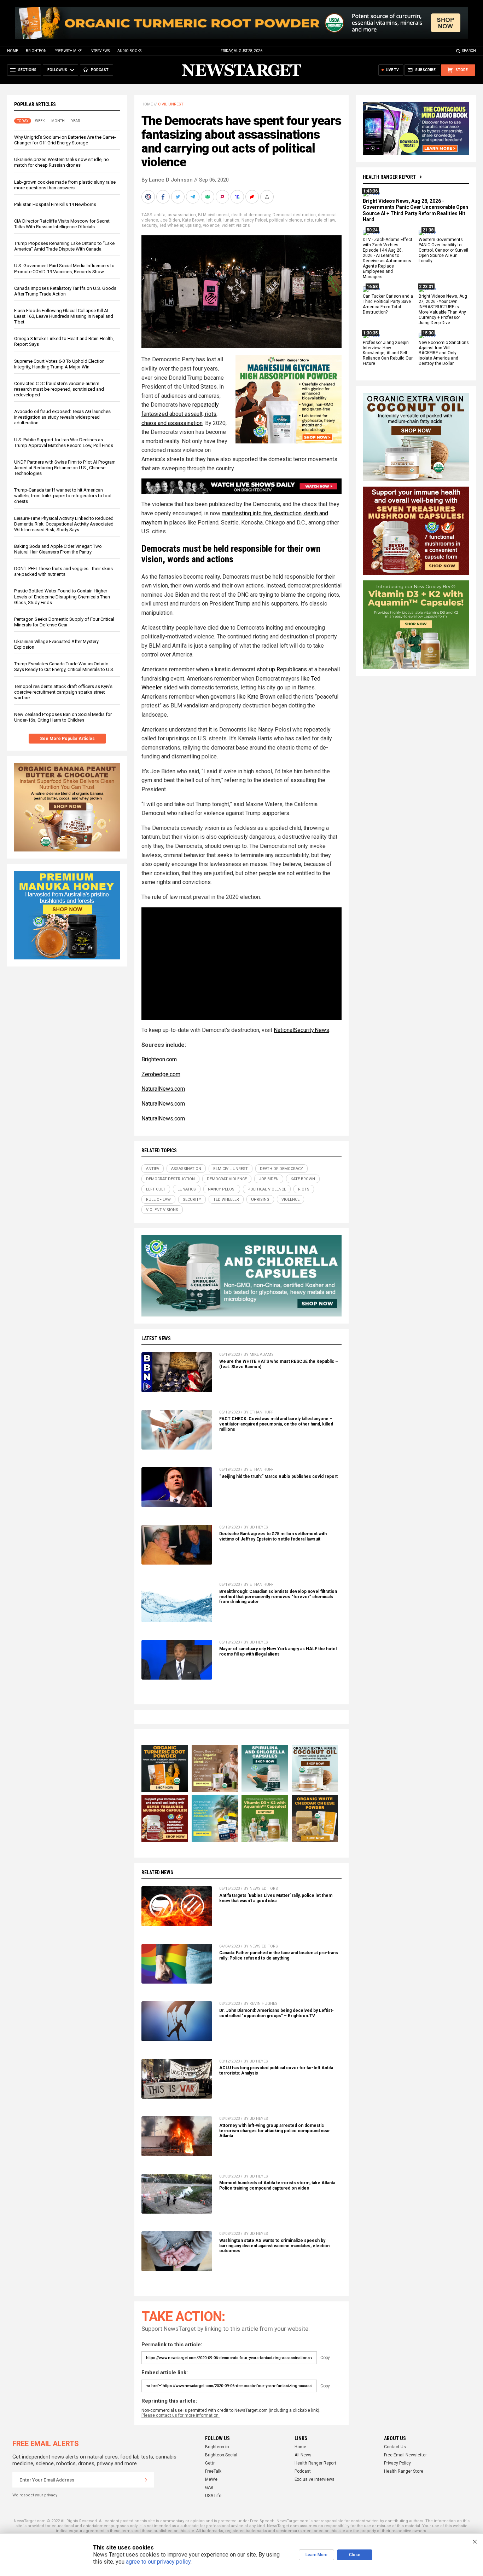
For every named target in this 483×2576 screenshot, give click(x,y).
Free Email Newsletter (405, 2455)
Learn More (316, 2555)
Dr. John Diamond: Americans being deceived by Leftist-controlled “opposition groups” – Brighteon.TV (277, 2013)
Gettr (210, 2463)
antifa (160, 215)
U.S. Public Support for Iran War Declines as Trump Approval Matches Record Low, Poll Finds (64, 443)
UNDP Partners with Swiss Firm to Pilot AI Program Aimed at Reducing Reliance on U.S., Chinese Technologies (65, 468)
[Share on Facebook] (164, 197)
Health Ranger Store (404, 2471)
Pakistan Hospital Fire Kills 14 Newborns (55, 204)
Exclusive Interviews (315, 2479)
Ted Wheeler (171, 225)
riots (309, 220)
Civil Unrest (171, 104)
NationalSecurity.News (301, 1030)
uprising (193, 225)
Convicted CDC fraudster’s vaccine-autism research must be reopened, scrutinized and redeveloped (59, 389)
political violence (286, 220)
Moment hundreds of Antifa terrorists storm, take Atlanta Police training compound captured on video (277, 2185)
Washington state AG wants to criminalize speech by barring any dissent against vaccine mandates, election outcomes (274, 2246)
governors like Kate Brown (243, 697)
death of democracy (251, 215)
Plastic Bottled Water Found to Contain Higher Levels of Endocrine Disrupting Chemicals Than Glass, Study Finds (62, 596)
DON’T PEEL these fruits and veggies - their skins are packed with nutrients (63, 571)
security (149, 225)
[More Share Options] (268, 197)
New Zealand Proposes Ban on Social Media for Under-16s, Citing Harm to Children (63, 717)
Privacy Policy (397, 2463)
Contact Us (395, 2447)
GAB (209, 2488)
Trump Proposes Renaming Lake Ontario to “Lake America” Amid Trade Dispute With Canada (64, 246)
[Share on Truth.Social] (238, 197)
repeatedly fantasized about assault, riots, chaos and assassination (180, 414)
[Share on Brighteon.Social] (149, 197)
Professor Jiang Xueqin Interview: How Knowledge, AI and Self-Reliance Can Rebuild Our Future (388, 353)
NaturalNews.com (163, 1089)
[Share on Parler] (223, 197)
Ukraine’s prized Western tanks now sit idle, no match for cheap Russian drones (62, 162)
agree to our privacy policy (158, 2562)
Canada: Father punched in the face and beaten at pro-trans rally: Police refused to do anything (279, 1955)
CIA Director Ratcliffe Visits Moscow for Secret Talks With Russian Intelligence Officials (62, 224)
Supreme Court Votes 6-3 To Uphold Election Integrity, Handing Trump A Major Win (59, 364)
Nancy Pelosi (254, 220)
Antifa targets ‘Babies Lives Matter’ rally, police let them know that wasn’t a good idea (276, 1898)
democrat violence (227, 1179)
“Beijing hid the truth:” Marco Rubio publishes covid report (278, 1476)
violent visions (236, 225)
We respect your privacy (35, 2495)
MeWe (211, 2479)
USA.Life (213, 2496)
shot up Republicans (282, 669)
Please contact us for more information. (181, 2415)
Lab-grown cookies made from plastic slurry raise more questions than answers (65, 185)
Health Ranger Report (389, 177)
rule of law (325, 220)
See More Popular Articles (67, 739)
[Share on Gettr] (253, 197)
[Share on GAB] (208, 197)
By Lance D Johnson (167, 180)
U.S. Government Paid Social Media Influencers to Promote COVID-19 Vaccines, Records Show (64, 268)
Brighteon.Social (221, 2455)
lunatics (231, 220)
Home (13, 51)
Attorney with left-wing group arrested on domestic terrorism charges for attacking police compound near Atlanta (275, 2131)
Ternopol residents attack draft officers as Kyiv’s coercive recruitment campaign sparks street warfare (63, 692)
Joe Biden (170, 220)
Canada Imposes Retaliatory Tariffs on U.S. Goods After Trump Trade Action (65, 291)
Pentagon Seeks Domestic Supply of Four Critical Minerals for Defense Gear (64, 622)
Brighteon (36, 51)
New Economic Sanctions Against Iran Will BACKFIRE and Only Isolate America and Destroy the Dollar (444, 353)
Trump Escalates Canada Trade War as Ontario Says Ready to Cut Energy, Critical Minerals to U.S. (64, 667)
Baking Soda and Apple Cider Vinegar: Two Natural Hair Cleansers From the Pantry (58, 549)
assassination (182, 215)
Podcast (303, 2471)
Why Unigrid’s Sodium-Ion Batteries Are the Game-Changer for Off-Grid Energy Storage (65, 140)
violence (211, 225)
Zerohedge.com (161, 1074)
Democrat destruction (294, 215)
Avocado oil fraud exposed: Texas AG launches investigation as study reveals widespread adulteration (62, 417)
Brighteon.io (217, 2447)
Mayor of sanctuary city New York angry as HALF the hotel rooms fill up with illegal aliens (278, 1651)
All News (303, 2455)
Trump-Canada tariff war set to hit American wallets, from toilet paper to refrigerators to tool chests (63, 496)
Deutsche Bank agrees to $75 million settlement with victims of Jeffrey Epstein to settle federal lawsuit (273, 1536)
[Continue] (146, 2480)
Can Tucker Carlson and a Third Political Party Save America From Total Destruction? (388, 305)
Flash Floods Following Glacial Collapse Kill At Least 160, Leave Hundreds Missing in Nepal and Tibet (64, 316)
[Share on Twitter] (179, 197)
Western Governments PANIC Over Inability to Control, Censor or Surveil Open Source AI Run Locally (443, 251)
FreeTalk (213, 2471)
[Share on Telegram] (193, 197)
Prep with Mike (68, 51)
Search (469, 51)
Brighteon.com (159, 1059)
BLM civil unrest (214, 215)
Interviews (100, 51)
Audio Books (129, 51)
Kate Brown (193, 220)
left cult (214, 220)
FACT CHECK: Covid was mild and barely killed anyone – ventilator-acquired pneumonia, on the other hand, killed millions (276, 1424)
